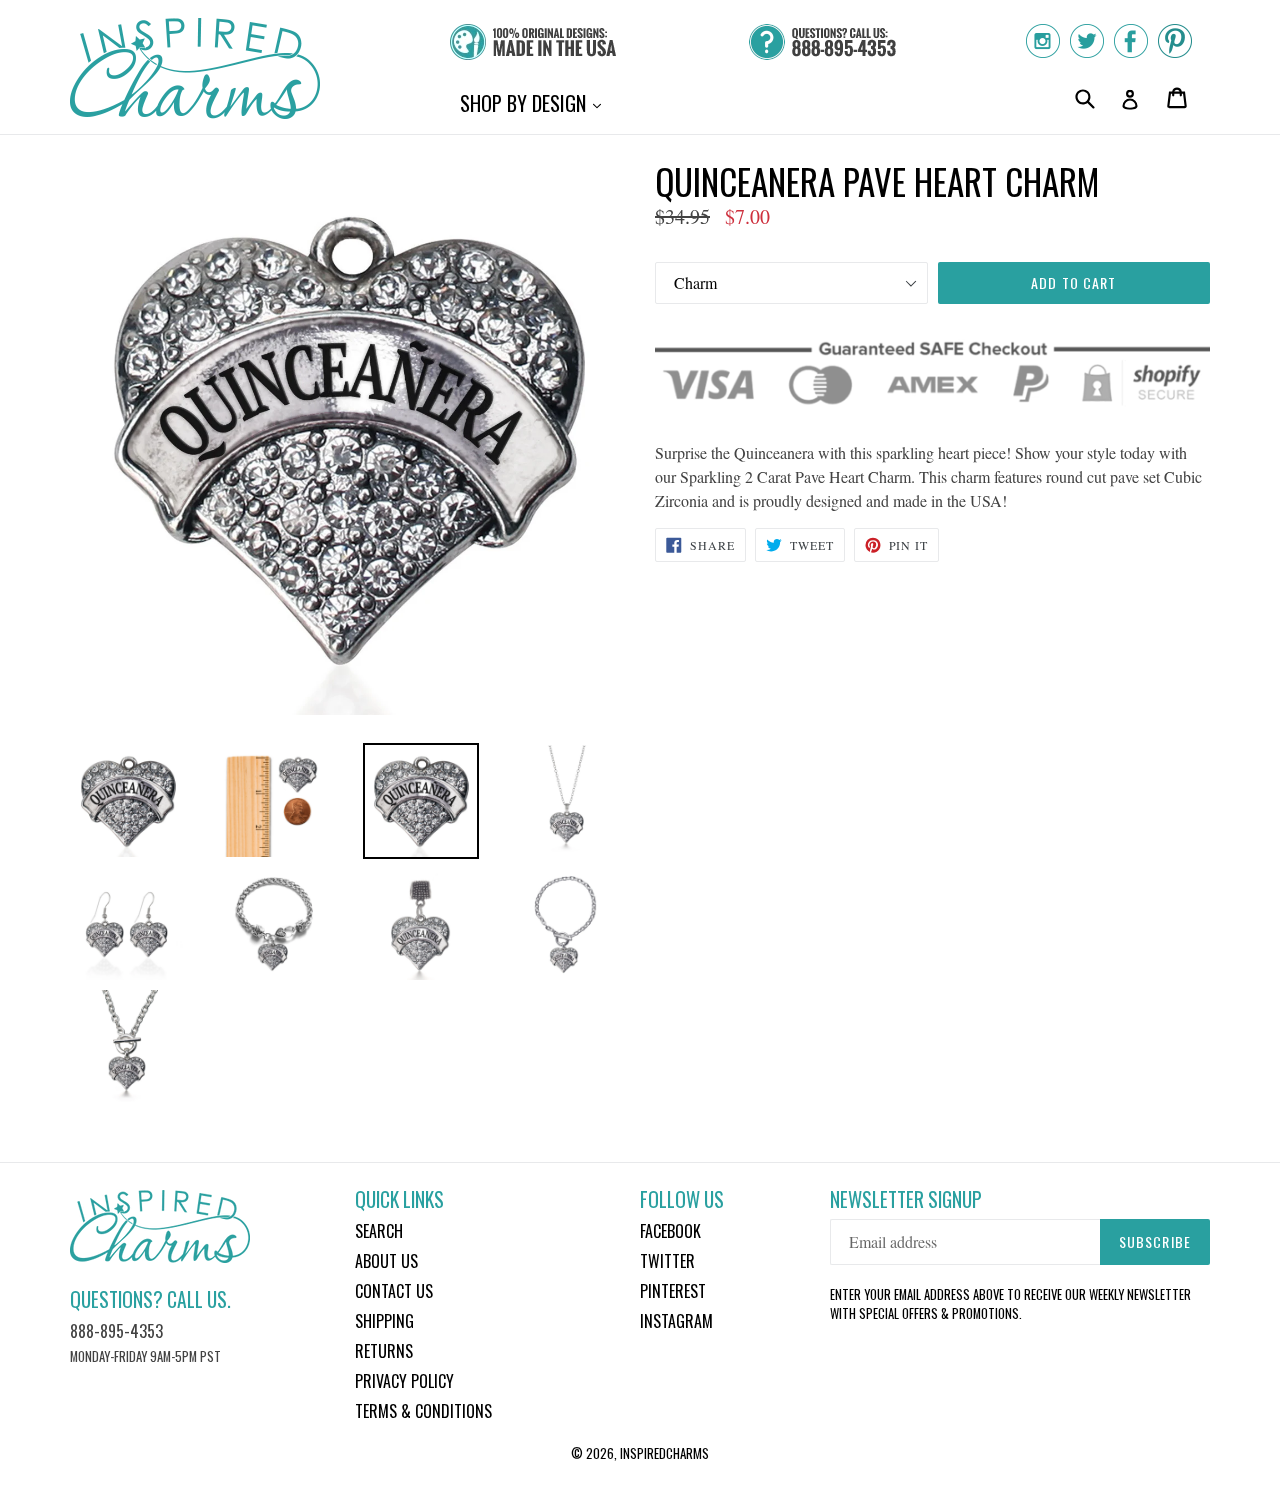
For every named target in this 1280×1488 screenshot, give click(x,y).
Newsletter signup (906, 1199)
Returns (384, 1351)
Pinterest (673, 1291)
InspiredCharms (664, 1453)
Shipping (384, 1321)
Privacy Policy (404, 1381)
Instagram (676, 1321)
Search (379, 1231)
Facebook (670, 1231)
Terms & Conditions (423, 1411)
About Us (386, 1261)
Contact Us (394, 1291)
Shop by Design (535, 102)
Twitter (667, 1261)
